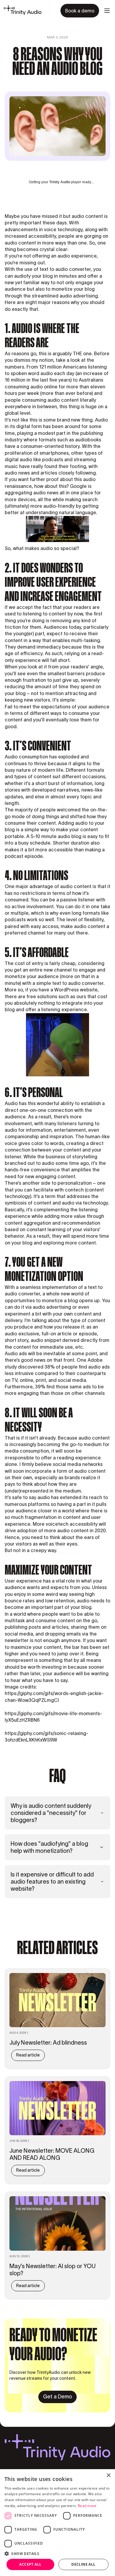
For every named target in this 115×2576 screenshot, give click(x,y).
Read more (87, 2506)
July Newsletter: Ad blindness (48, 2043)
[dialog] (57, 2523)
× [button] (108, 2475)
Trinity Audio (60, 182)
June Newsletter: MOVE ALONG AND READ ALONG (52, 2154)
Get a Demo (57, 2397)
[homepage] (23, 11)
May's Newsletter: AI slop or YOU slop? (52, 2270)
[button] (107, 11)
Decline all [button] (83, 2564)
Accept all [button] (30, 2564)
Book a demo (80, 11)
